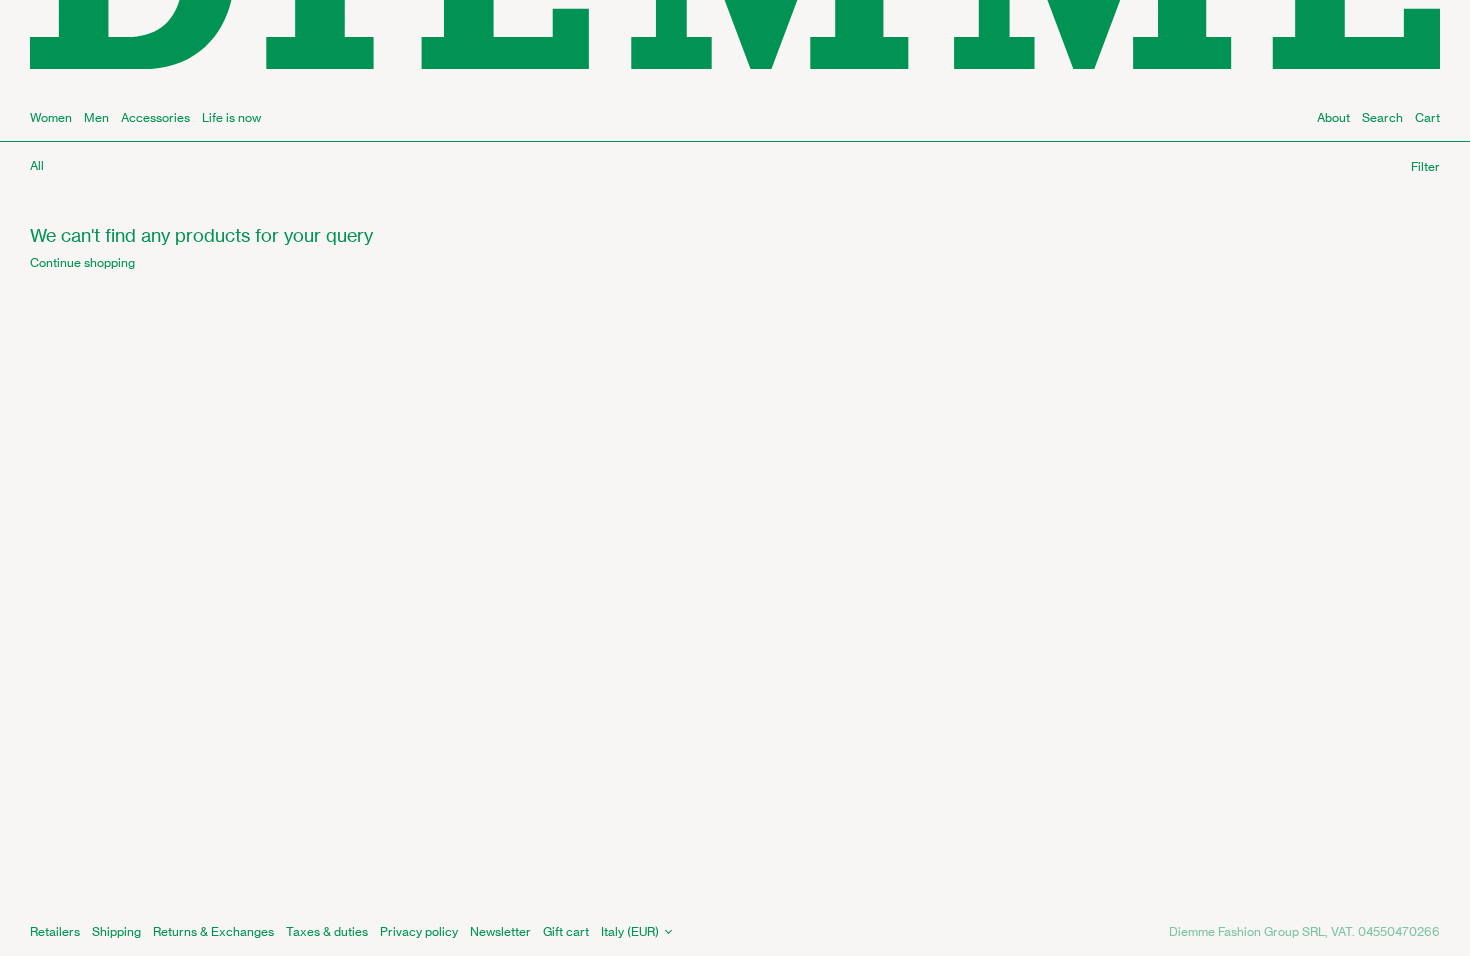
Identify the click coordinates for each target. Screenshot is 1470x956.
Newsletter (500, 931)
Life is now (231, 117)
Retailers (55, 931)
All (37, 165)
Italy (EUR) (630, 931)
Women (51, 117)
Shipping (116, 931)
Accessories (155, 117)
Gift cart (566, 931)
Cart (1427, 117)
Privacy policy (419, 931)
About (1333, 117)
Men (96, 117)
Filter (1425, 166)
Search (1382, 117)
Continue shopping (82, 262)
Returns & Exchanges (213, 931)
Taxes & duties (327, 931)
